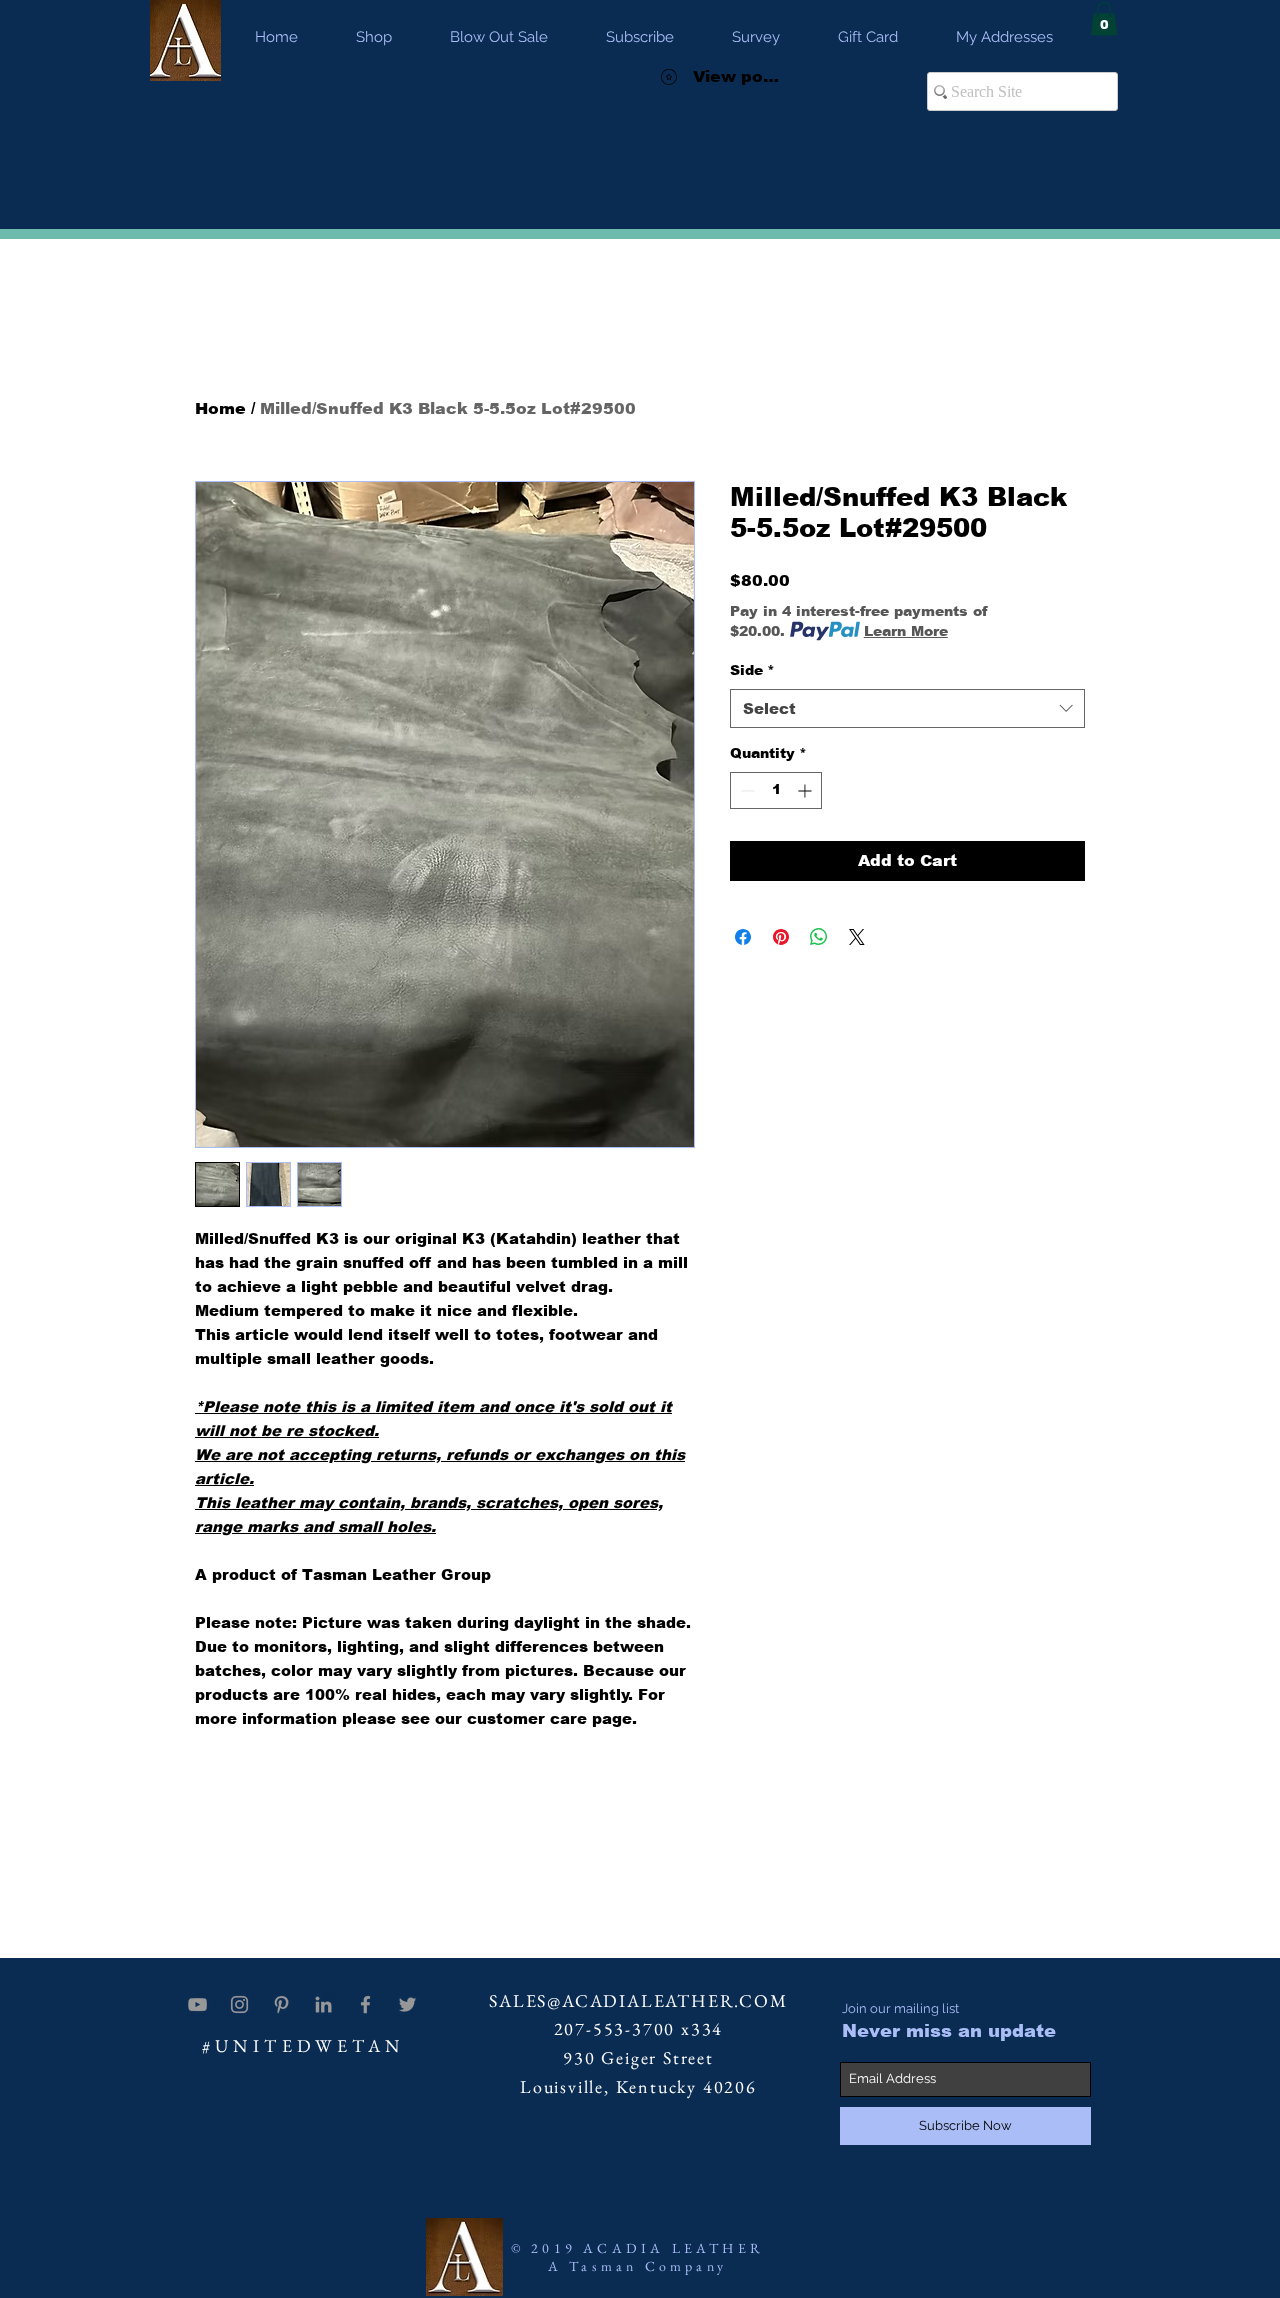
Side (752, 670)
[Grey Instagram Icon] (239, 2004)
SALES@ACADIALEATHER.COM (638, 2000)
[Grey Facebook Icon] (365, 2004)
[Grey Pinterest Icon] (281, 2004)
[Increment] (806, 790)
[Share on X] (857, 937)
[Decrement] (745, 790)
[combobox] (907, 708)
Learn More (906, 631)
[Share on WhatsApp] (819, 937)
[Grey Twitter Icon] (407, 2004)
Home (220, 408)
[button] (1104, 18)
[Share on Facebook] (743, 937)
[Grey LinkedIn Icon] (323, 2004)
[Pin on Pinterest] (781, 937)
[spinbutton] (776, 790)
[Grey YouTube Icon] (197, 2004)
